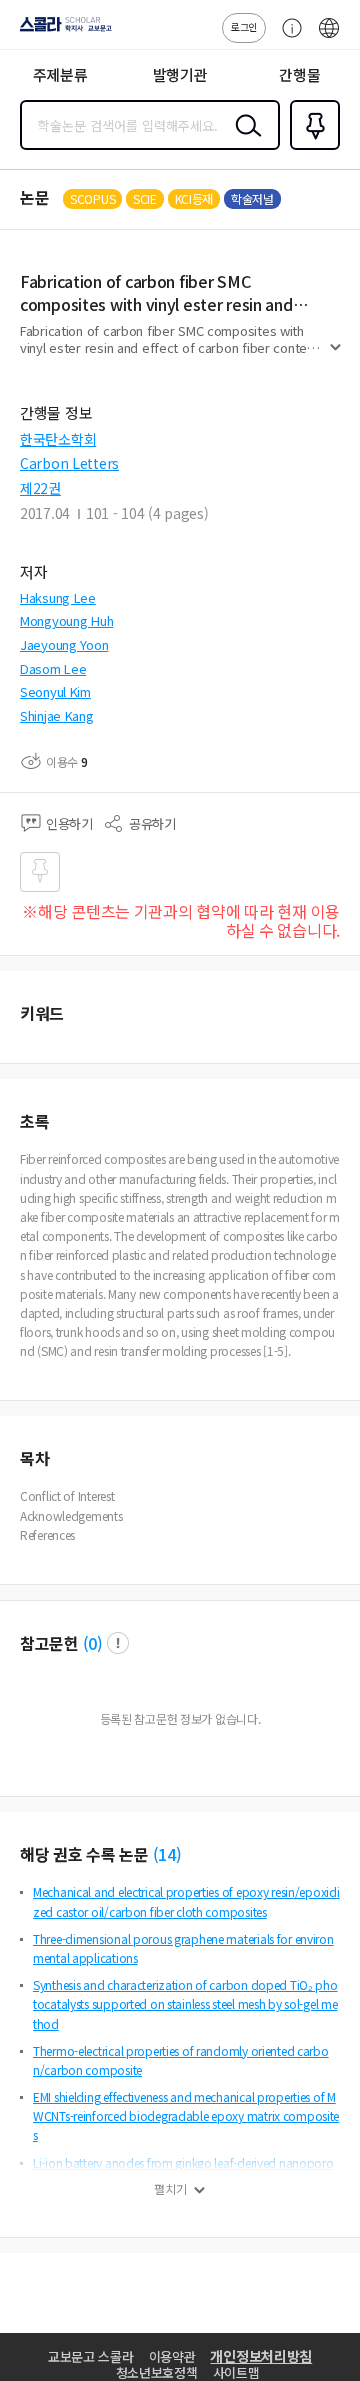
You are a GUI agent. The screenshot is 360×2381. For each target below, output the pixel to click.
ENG (329, 38)
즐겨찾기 (311, 148)
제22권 (40, 488)
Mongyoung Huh (66, 620)
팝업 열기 (118, 1643)
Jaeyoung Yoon (64, 644)
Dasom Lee (53, 668)
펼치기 (335, 356)
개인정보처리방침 (261, 2356)
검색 (244, 141)
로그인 (244, 26)
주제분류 (60, 74)
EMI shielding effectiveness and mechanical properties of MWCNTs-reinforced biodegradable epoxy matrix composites (186, 2115)
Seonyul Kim (55, 691)
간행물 (299, 74)
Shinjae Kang (57, 715)
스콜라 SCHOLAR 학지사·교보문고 (62, 31)
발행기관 (180, 74)
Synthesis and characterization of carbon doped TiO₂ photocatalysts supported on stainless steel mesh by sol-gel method (185, 2003)
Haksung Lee (58, 597)
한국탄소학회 (58, 439)
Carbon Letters (69, 463)
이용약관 (172, 2356)
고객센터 (287, 38)
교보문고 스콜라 (91, 2356)
